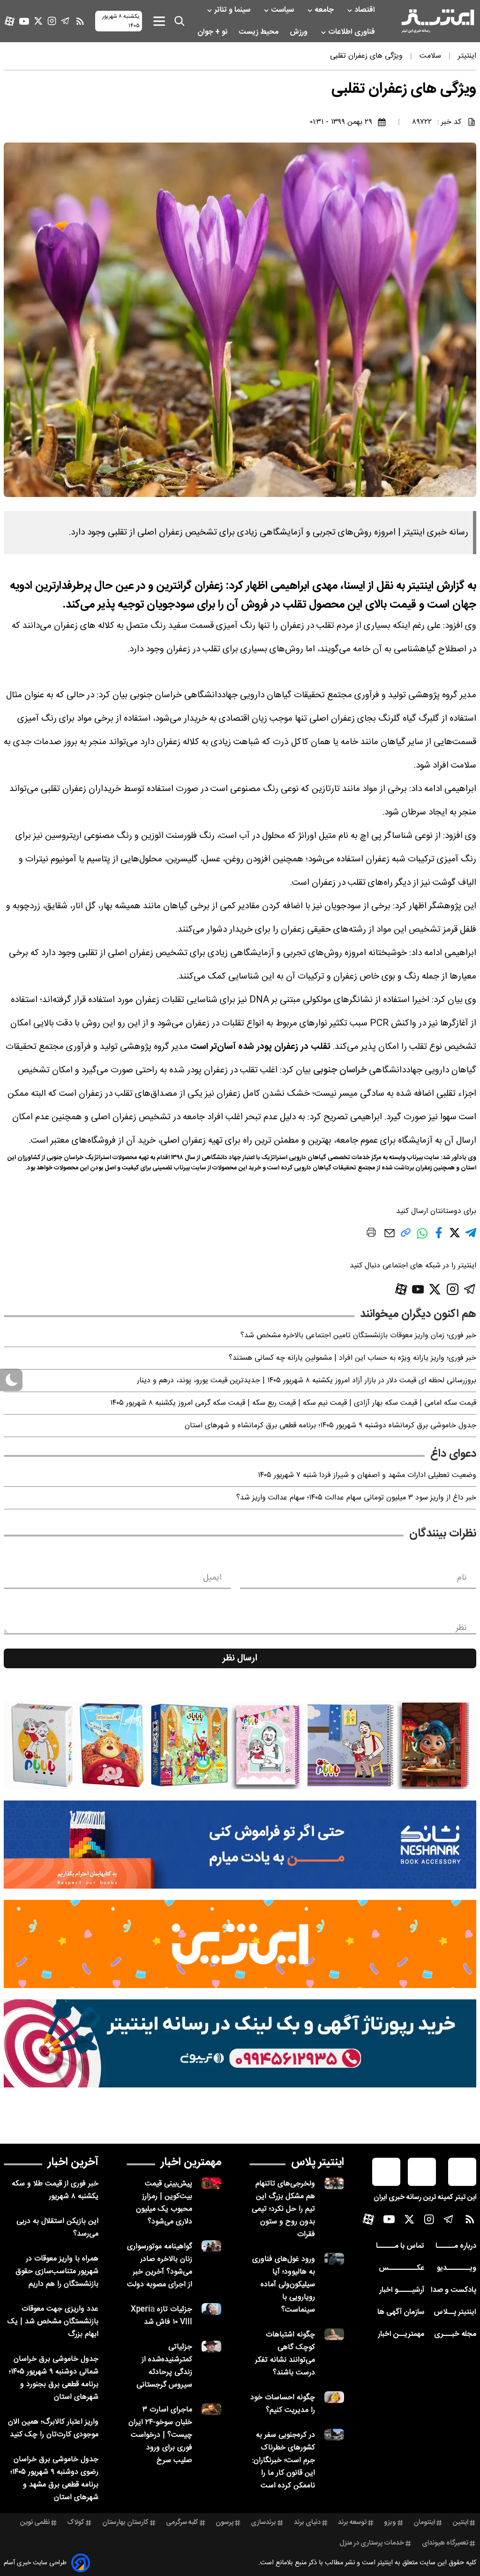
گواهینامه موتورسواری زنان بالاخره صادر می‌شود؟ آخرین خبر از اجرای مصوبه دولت (160, 2266)
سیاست (283, 10)
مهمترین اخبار (191, 2162)
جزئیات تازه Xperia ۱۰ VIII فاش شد (161, 2316)
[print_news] (371, 1234)
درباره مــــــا (456, 2246)
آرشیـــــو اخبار (402, 2290)
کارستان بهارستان (125, 2523)
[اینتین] (240, 1944)
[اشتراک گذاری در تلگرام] (471, 1237)
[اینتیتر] (438, 21)
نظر (461, 1628)
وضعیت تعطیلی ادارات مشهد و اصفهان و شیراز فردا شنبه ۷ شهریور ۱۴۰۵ (367, 1475)
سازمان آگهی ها (401, 2312)
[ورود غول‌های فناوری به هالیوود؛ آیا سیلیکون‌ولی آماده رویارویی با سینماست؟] (334, 2259)
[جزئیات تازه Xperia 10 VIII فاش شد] (211, 2309)
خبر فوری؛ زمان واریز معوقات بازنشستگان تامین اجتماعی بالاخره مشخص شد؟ (358, 1336)
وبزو (390, 2523)
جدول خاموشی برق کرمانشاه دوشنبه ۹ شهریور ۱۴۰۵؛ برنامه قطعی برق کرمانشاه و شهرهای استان (330, 1426)
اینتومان (424, 2523)
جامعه (325, 10)
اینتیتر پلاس (318, 2162)
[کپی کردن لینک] (406, 1236)
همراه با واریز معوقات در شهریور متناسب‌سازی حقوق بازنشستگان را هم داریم (57, 2271)
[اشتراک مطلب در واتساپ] (422, 1238)
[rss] (80, 21)
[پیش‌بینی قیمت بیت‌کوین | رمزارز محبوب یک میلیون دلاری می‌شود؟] (211, 2183)
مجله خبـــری (455, 2334)
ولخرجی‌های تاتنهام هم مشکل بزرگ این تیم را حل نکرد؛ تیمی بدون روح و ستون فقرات (283, 2209)
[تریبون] (240, 2043)
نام (462, 1578)
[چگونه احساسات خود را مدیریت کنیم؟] (334, 2397)
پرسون (225, 2523)
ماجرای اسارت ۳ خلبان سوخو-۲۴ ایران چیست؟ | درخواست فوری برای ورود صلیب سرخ (160, 2435)
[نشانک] (240, 1845)
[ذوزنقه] (240, 1745)
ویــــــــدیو (457, 2268)
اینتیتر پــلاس (455, 2312)
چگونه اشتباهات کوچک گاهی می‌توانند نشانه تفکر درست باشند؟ (285, 2354)
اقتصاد (366, 10)
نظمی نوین (35, 2523)
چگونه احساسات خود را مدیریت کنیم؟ (283, 2404)
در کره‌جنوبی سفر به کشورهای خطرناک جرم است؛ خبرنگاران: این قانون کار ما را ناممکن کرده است (284, 2460)
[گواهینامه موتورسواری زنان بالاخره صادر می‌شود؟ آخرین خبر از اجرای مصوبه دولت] (211, 2246)
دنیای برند (307, 2523)
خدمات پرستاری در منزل (372, 2543)
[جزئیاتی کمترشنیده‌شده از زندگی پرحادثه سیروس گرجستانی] (211, 2346)
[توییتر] (38, 21)
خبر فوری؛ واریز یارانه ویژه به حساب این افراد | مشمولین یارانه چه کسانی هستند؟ (352, 1358)
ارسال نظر (240, 1658)
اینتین (461, 2523)
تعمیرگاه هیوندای (445, 2543)
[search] (180, 21)
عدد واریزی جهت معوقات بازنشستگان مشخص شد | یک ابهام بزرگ (53, 2322)
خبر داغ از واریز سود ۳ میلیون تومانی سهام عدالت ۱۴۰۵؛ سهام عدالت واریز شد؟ (356, 1498)
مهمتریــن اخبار (401, 2334)
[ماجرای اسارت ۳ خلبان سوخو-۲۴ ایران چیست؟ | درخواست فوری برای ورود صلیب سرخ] (211, 2409)
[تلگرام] (65, 21)
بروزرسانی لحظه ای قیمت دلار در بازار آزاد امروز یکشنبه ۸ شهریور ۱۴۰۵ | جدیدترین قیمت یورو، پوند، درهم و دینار (307, 1381)
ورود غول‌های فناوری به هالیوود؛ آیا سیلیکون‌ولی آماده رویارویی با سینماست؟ (284, 2285)
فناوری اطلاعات (352, 32)
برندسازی (263, 2523)
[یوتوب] (24, 21)
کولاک (76, 2523)
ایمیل (212, 1578)
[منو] (159, 21)
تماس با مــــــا (400, 2246)
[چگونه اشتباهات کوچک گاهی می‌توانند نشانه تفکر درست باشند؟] (334, 2334)
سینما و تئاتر (233, 10)
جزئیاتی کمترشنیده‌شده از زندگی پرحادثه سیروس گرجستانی (164, 2366)
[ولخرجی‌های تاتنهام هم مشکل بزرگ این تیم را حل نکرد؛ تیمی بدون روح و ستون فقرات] (334, 2183)
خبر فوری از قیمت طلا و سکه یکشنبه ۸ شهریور (55, 2190)
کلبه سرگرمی (182, 2523)
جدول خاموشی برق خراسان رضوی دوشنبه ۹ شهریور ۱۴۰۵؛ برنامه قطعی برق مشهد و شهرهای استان (54, 2478)
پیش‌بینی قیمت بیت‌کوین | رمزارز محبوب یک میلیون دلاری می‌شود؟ (164, 2203)
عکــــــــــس (401, 2268)
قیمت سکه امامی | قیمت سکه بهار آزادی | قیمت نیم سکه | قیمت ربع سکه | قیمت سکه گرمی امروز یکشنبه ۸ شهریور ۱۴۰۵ (293, 1403)
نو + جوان (213, 32)
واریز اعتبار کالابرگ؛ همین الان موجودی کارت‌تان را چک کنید (53, 2428)
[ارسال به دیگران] (390, 1238)
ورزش (300, 32)
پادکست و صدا (454, 2290)
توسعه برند (352, 2523)
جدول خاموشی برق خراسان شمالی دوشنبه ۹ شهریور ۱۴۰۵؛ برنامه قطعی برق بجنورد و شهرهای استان (54, 2378)
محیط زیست (259, 32)
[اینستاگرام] (52, 21)
